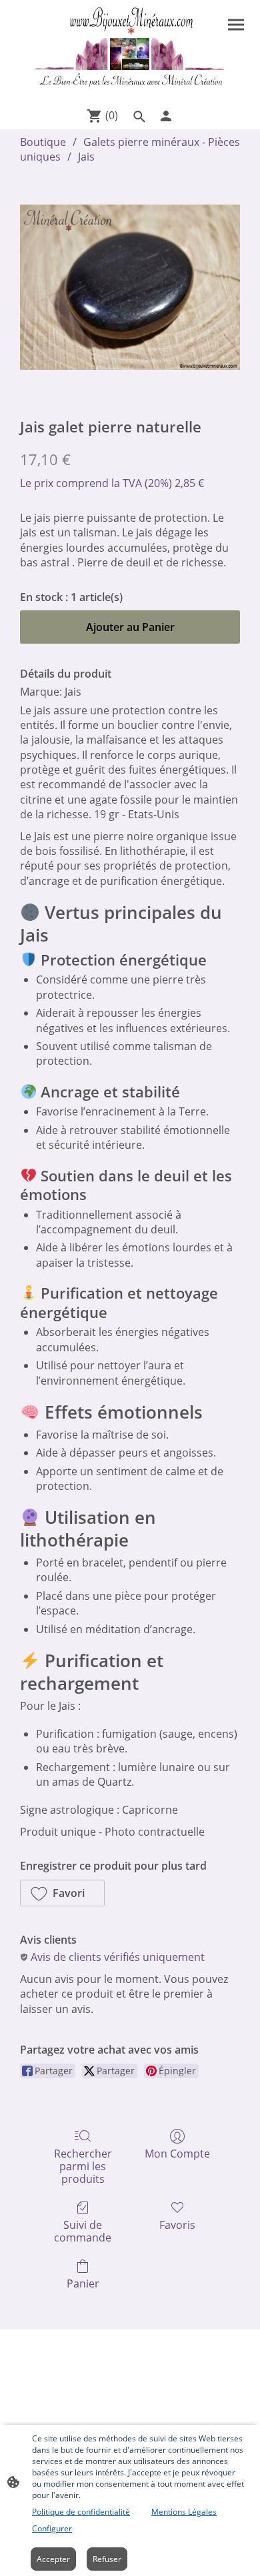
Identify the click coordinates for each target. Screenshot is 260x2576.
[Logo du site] (130, 51)
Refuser (107, 2559)
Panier (83, 2283)
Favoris (177, 2225)
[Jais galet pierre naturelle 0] (130, 287)
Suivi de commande (83, 2231)
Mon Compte (177, 2153)
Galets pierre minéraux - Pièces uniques (130, 149)
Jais (86, 157)
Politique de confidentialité (81, 2512)
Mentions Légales (184, 2512)
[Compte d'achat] (166, 116)
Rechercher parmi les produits (83, 2166)
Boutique (43, 142)
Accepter (53, 2559)
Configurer (52, 2528)
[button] (62, 1893)
